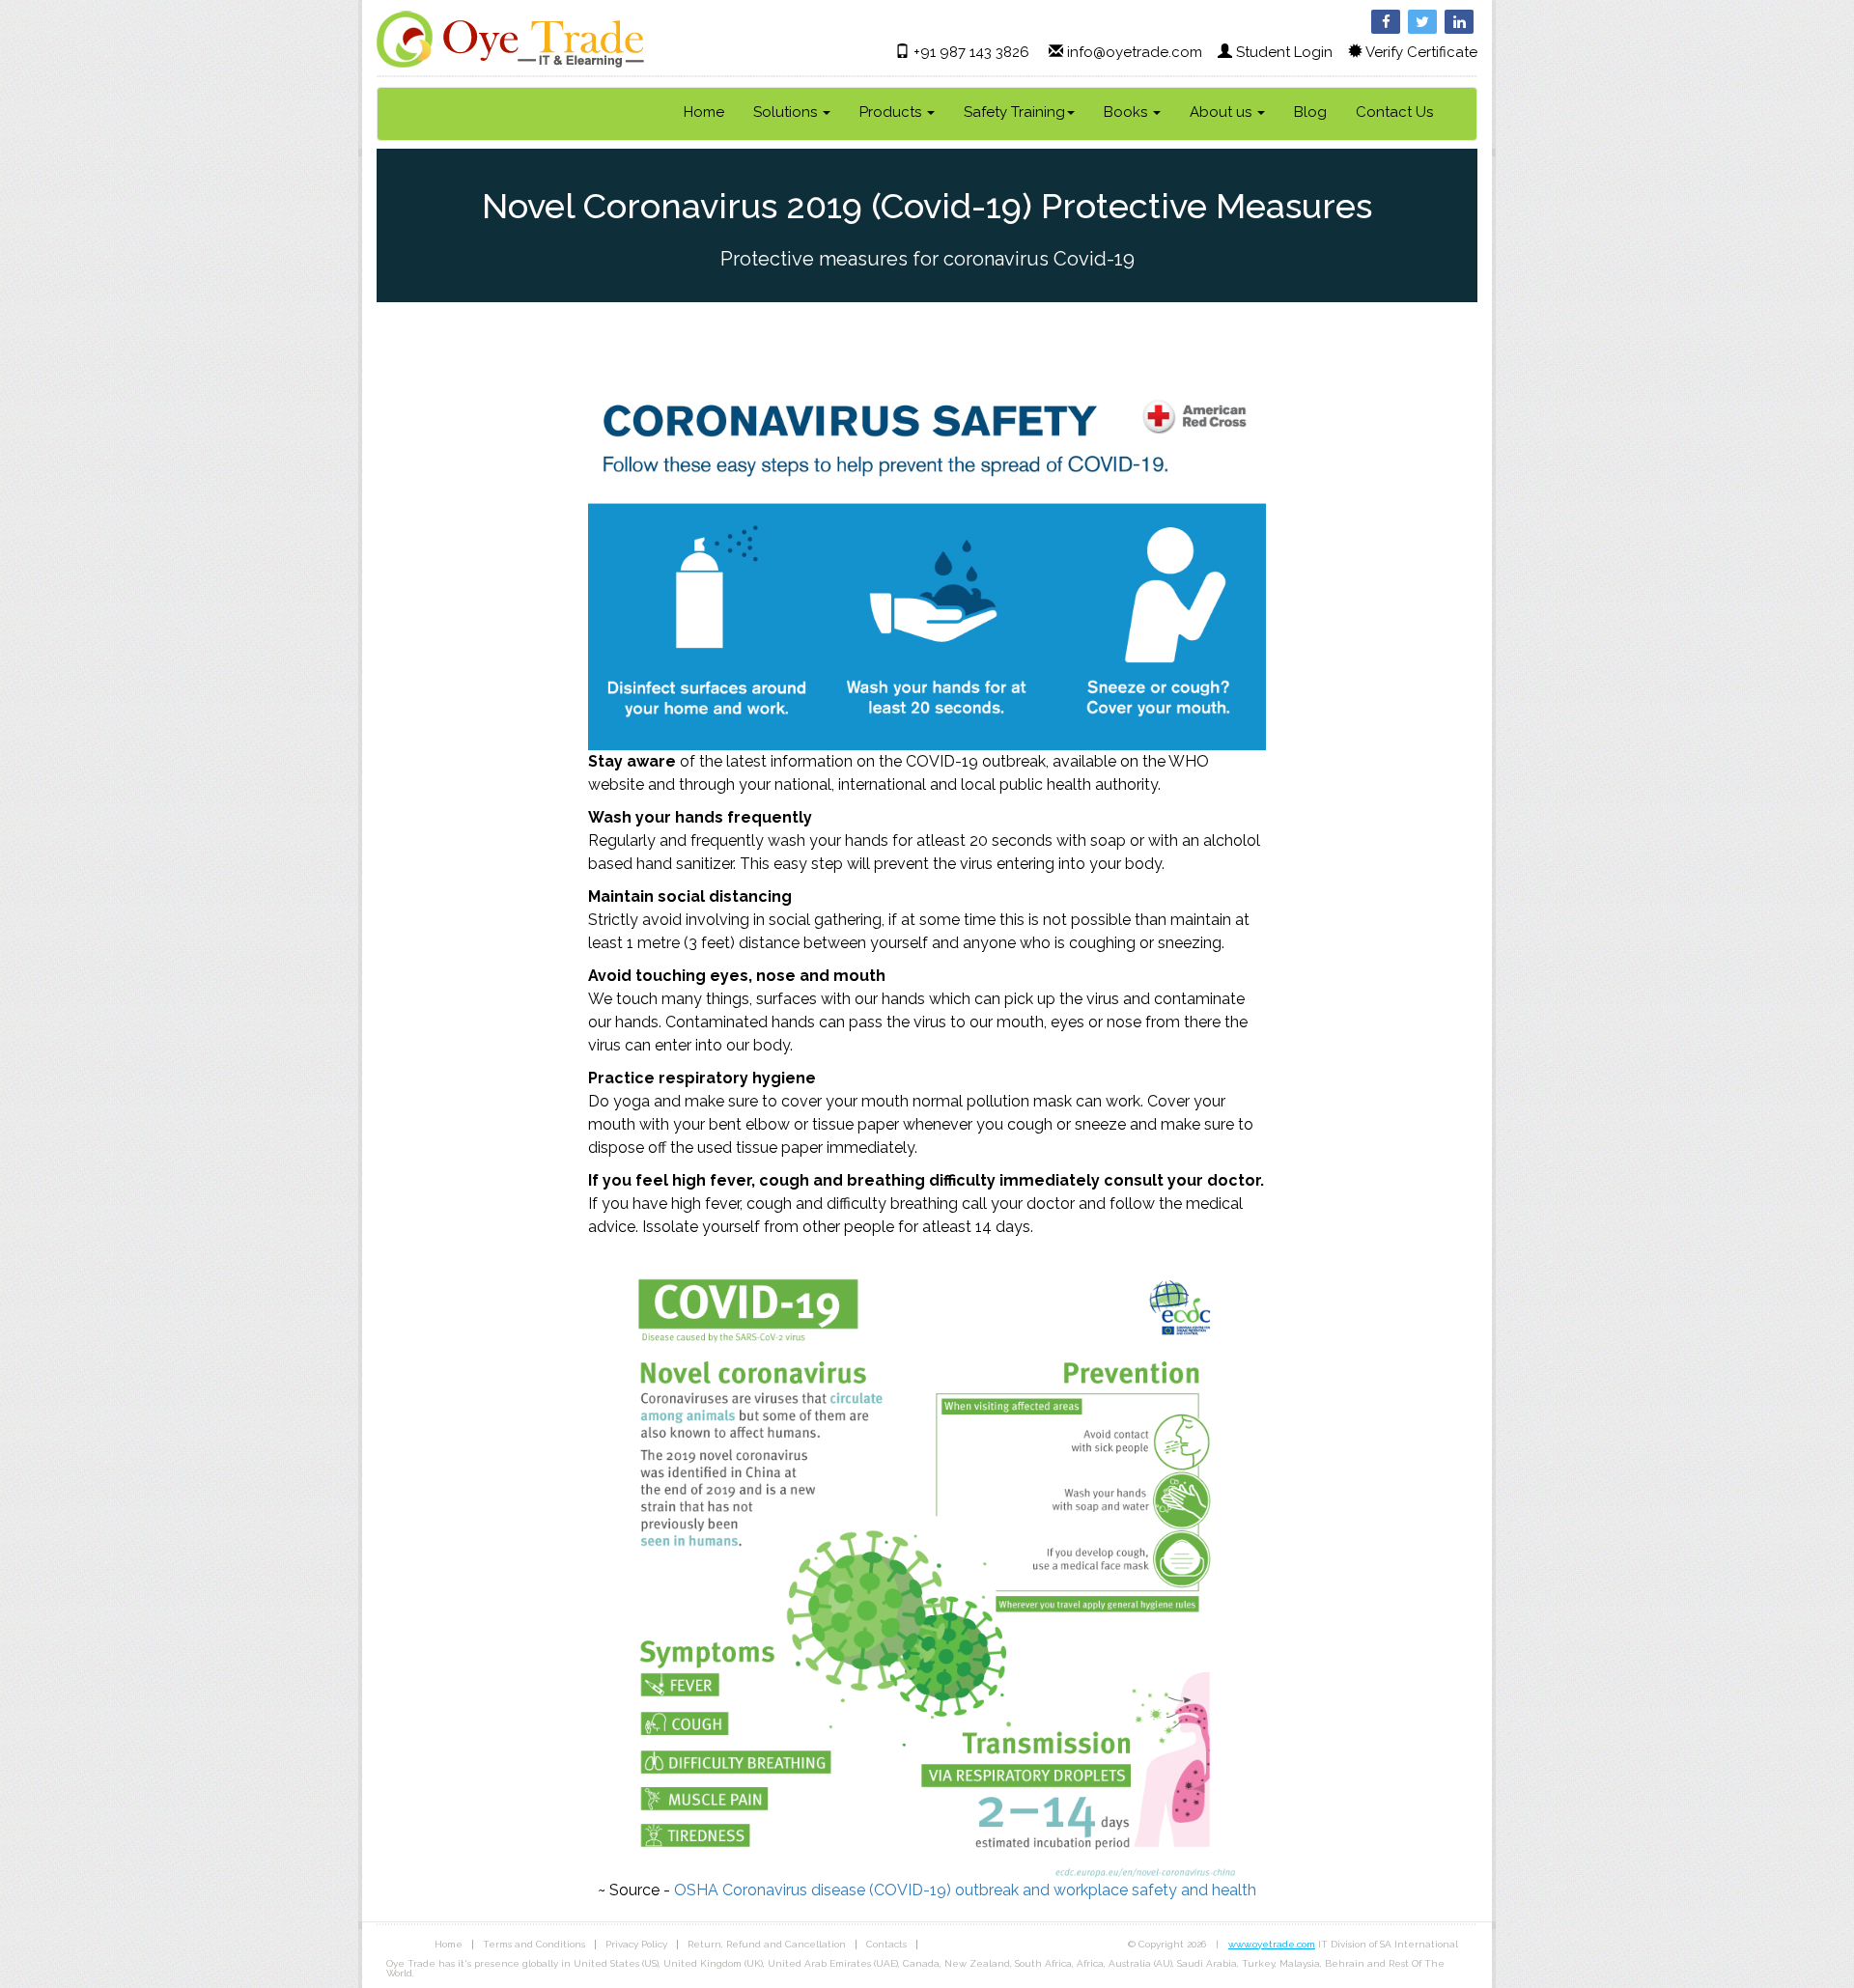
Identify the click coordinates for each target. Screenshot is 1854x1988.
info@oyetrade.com (1135, 52)
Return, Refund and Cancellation (767, 1944)
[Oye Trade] (511, 39)
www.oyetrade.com (1272, 1944)
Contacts (886, 1944)
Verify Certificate (1421, 52)
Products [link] (892, 112)
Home (704, 112)
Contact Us (1394, 112)
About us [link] (1222, 112)
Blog (1310, 112)
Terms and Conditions (534, 1944)
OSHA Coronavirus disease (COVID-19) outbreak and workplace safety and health (965, 1890)
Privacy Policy (636, 1944)
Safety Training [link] (1014, 112)
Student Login (1284, 52)
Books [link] (1127, 112)
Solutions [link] (787, 112)
